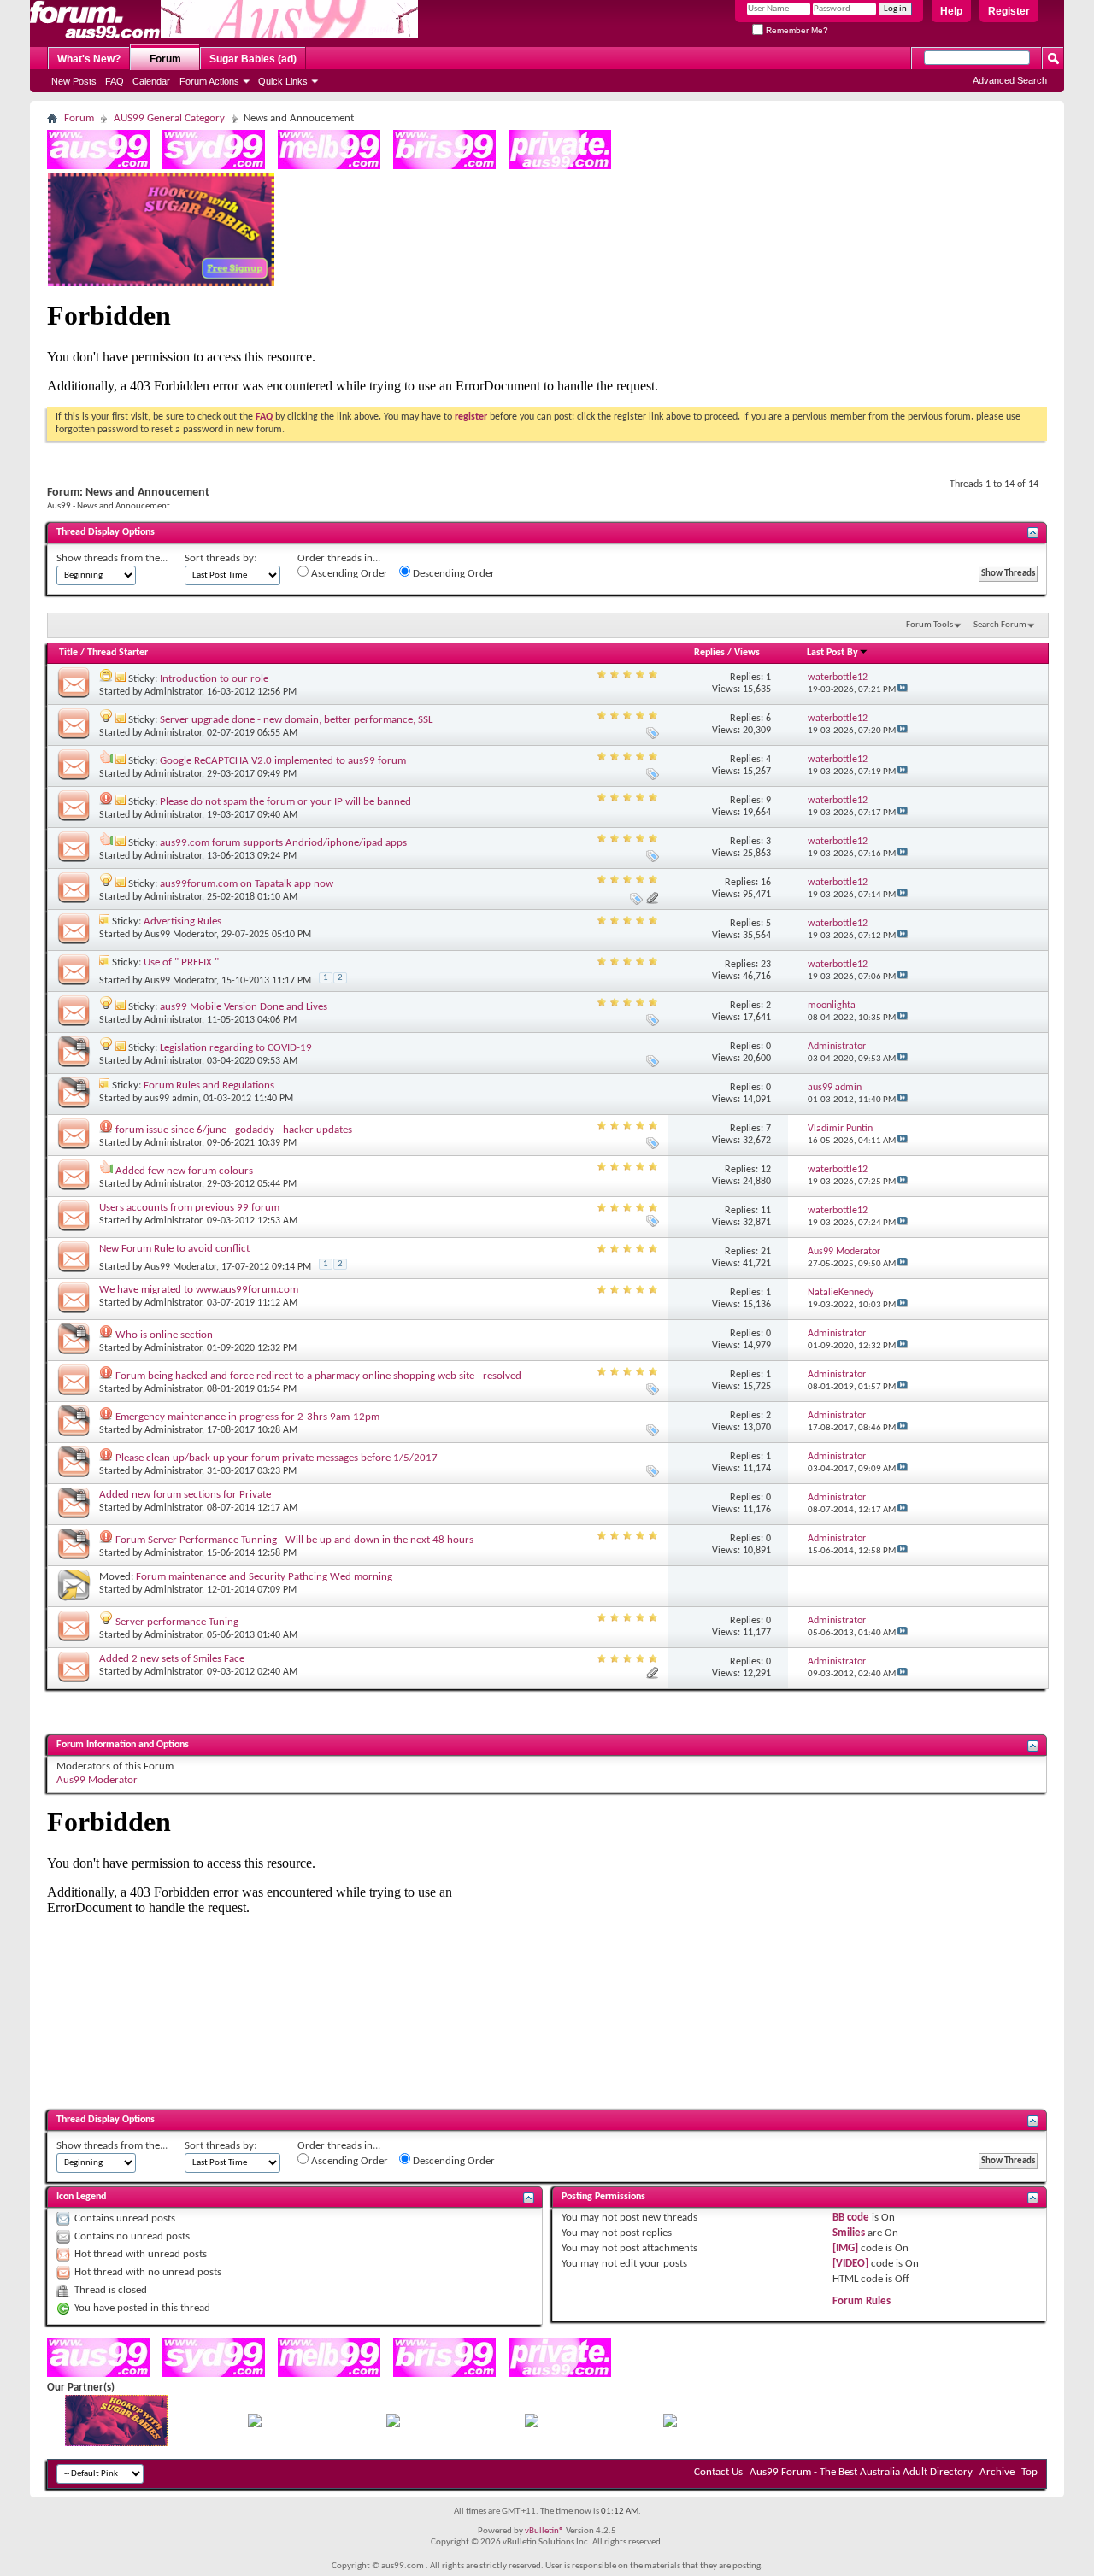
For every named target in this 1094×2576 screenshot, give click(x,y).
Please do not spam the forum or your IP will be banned (285, 802)
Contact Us (718, 2472)
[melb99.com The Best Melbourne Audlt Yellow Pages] (329, 166)
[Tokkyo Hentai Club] (255, 2424)
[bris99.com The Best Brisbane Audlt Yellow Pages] (444, 166)
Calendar (151, 81)
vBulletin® (544, 2531)
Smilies (849, 2233)
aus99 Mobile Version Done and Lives (244, 1007)
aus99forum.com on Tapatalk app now (247, 884)
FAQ (115, 81)
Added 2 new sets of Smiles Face (172, 1659)
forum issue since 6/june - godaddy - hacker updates (234, 1130)
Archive (997, 2472)
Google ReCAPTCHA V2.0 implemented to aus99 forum (283, 761)
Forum (165, 59)
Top (1029, 2472)
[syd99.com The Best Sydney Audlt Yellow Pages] (214, 166)
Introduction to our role (214, 679)
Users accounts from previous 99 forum (189, 1208)
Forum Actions (209, 81)
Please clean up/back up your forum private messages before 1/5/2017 (276, 1458)
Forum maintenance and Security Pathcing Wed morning (264, 1577)
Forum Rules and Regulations (209, 1086)
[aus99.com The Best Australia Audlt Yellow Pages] (98, 166)
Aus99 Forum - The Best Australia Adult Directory (861, 2472)
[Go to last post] (903, 690)
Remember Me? (796, 30)
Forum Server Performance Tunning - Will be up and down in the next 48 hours (294, 1540)
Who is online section (164, 1335)
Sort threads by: (221, 558)
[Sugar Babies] (161, 283)
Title (68, 653)
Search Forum (1000, 625)
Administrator (173, 692)
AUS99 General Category (169, 118)
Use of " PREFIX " (181, 962)
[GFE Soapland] (532, 2424)
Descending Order (453, 574)
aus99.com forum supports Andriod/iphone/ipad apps (283, 843)
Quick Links (283, 81)
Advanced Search (1010, 80)
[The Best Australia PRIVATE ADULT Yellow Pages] (560, 166)
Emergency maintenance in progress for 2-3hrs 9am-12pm (247, 1417)
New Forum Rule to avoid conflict (174, 1249)
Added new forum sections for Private (185, 1495)
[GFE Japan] (393, 2424)
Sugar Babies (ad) (253, 59)
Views (747, 653)
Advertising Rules (182, 921)
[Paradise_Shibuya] (670, 2424)
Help (951, 11)
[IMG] (845, 2248)
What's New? (89, 59)
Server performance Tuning (177, 1622)
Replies (709, 653)
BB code (851, 2218)
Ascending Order (348, 574)
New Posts (74, 81)
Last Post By (832, 653)
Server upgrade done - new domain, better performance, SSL (296, 720)
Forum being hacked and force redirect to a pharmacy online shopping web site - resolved (318, 1376)
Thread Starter (118, 653)
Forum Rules (862, 2301)
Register (1009, 11)
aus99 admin (171, 1099)
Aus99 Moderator (180, 935)
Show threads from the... (112, 558)
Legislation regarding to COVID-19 (236, 1048)
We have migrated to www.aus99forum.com (199, 1290)
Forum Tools (929, 625)
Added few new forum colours (184, 1171)
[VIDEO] (850, 2264)
